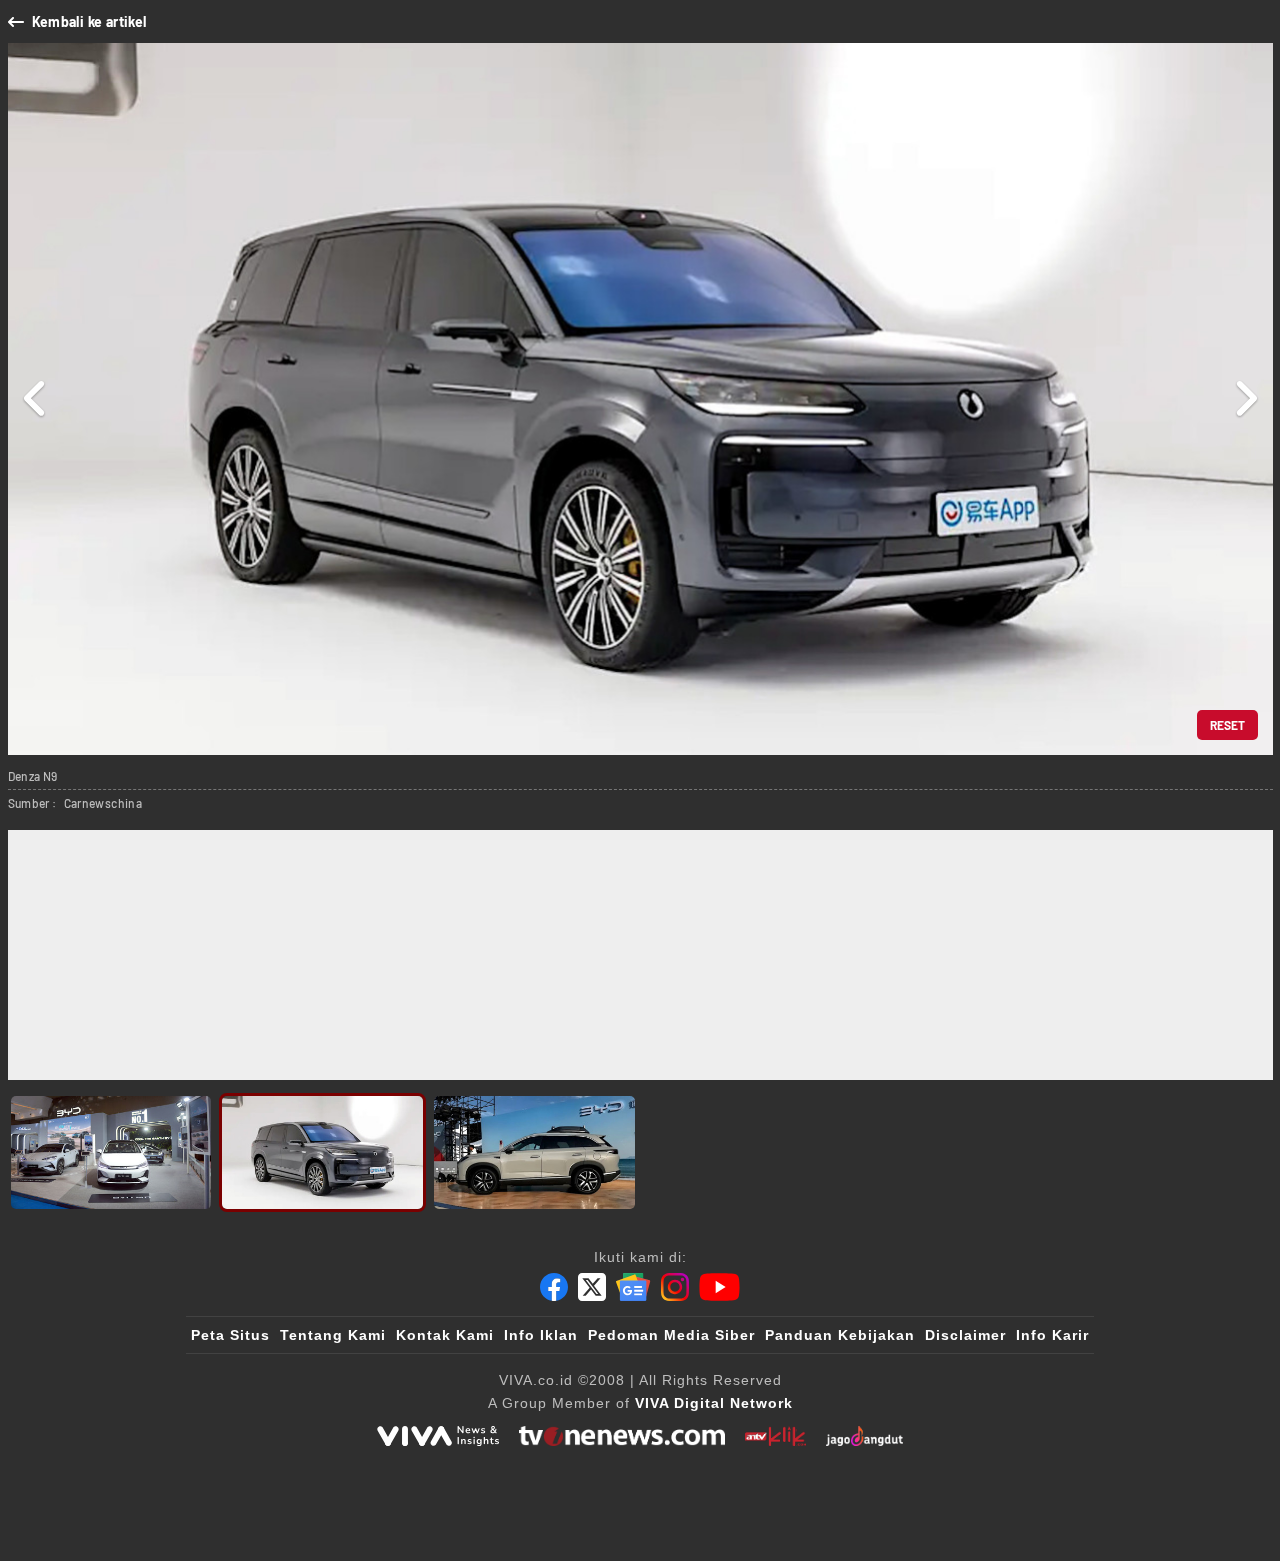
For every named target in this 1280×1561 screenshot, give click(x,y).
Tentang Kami (333, 1335)
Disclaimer (965, 1335)
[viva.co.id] (438, 1436)
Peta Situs (230, 1335)
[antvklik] (775, 1436)
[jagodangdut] (864, 1436)
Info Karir (1052, 1335)
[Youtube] (719, 1287)
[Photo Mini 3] (534, 1152)
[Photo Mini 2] (322, 1152)
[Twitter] (592, 1287)
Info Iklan (541, 1335)
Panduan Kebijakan (840, 1335)
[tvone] (621, 1436)
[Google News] (633, 1287)
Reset (1227, 725)
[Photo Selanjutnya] (1245, 399)
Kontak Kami (445, 1335)
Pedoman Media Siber (671, 1335)
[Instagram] (675, 1287)
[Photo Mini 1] (111, 1152)
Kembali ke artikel (89, 21)
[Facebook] (554, 1287)
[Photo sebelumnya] (35, 399)
